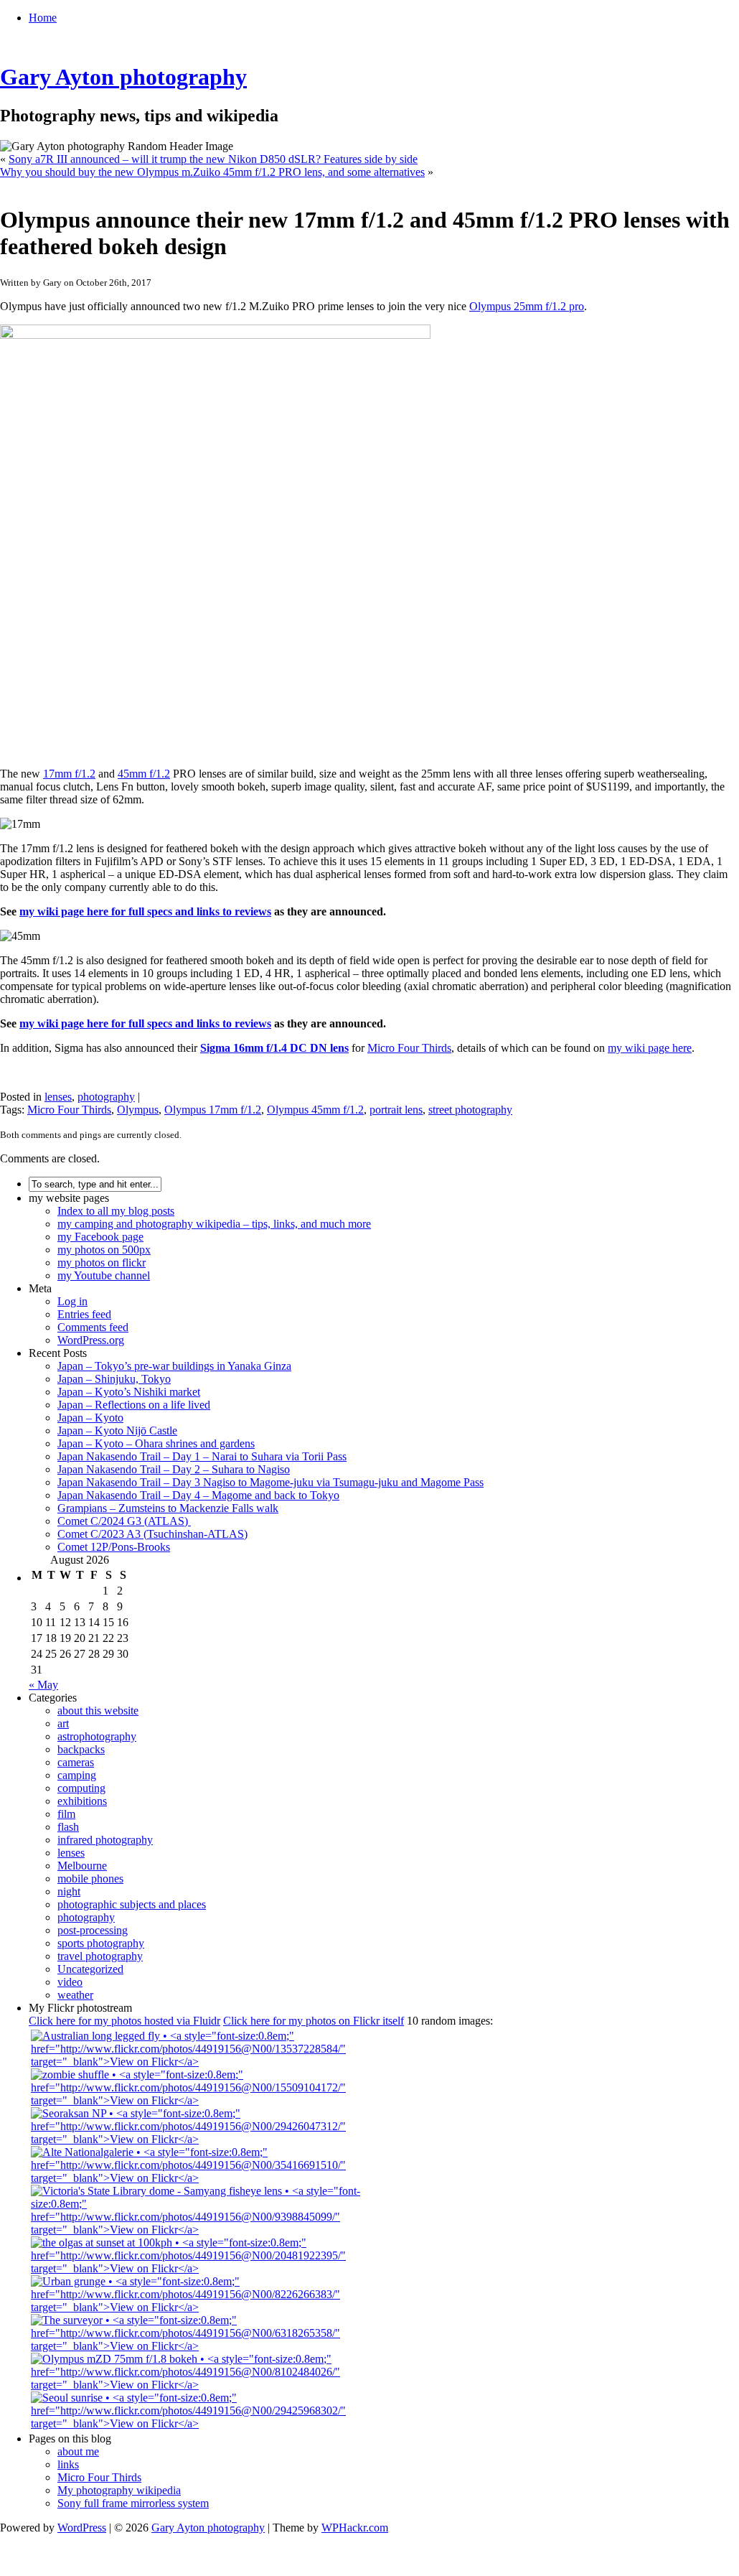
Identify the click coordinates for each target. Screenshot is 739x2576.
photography (106, 1097)
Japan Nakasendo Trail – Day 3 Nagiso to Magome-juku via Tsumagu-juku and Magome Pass (270, 1482)
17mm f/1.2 (69, 774)
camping (77, 1775)
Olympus (138, 1110)
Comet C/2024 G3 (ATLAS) (124, 1521)
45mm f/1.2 (144, 774)
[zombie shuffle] (207, 2100)
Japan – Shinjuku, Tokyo (114, 1379)
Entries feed (84, 1314)
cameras (76, 1762)
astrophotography (97, 1736)
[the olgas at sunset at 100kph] (207, 2268)
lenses (58, 1097)
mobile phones (90, 1879)
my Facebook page (100, 1237)
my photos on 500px (104, 1250)
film (66, 1814)
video (70, 1982)
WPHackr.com (355, 2528)
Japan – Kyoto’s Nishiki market (129, 1392)
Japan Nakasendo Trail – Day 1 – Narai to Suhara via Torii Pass (202, 1456)
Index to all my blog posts (116, 1211)
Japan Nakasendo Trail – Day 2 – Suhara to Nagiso (174, 1469)
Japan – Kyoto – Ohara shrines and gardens (156, 1443)
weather (75, 1995)
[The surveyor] (207, 2346)
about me (78, 2451)
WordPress (82, 2528)
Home (43, 18)
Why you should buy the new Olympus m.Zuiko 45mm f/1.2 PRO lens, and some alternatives (212, 172)
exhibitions (82, 1801)
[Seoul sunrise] (207, 2423)
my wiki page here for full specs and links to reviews (145, 911)
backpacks (81, 1749)
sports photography (101, 1943)
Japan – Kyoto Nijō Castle (117, 1431)
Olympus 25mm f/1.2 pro (527, 306)
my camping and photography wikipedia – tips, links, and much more (214, 1224)
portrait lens (396, 1110)
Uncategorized (90, 1969)
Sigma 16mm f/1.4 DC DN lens (274, 1048)
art (63, 1723)
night (69, 1891)
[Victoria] (207, 2230)
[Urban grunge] (207, 2307)
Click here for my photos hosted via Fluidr (124, 2021)
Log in (72, 1301)
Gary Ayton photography (123, 77)
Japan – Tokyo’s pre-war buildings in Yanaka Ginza (174, 1366)
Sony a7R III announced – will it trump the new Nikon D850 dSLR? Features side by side (213, 159)
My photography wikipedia (119, 2490)
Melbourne (82, 1866)
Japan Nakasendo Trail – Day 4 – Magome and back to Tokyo (198, 1495)
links (68, 2464)
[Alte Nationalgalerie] (207, 2178)
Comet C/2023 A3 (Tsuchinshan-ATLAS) (152, 1534)
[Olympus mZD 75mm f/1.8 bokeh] (207, 2385)
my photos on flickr (102, 1263)
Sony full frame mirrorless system (133, 2503)
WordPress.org (91, 1340)
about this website (98, 1711)
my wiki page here (650, 1048)
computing (81, 1788)
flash (68, 1827)
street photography (470, 1110)
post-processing (93, 1930)
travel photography (100, 1956)
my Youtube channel (104, 1275)
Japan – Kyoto (90, 1418)
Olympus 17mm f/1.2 (213, 1110)
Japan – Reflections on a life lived (134, 1405)
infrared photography (105, 1840)
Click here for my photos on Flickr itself (314, 2021)
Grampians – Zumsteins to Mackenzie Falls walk (168, 1508)
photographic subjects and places (132, 1904)
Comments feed (93, 1327)
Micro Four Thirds (409, 1048)
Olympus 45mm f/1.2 (315, 1110)
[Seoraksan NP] (207, 2139)
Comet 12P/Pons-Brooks (114, 1547)
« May (43, 1685)
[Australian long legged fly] (207, 2062)
